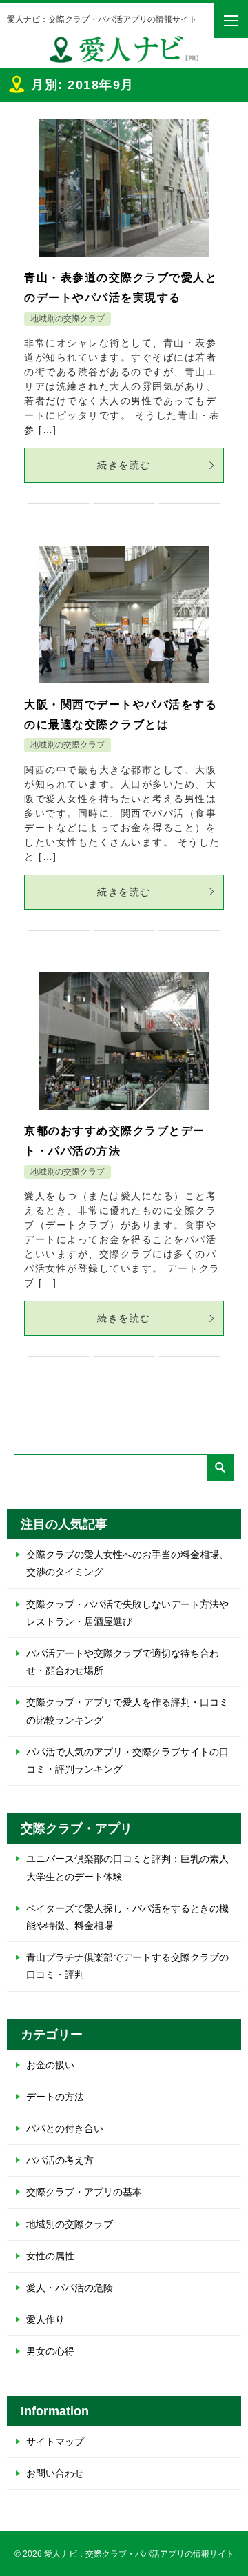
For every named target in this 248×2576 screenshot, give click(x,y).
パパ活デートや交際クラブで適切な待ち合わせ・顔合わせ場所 (123, 1662)
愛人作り (45, 2319)
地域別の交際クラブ (68, 319)
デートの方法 (55, 2097)
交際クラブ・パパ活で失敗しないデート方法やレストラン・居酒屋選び (127, 1613)
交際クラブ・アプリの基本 (84, 2192)
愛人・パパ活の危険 (70, 2288)
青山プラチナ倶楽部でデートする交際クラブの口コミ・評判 (127, 1966)
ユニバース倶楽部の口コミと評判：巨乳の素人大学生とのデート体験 (127, 1867)
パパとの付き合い (65, 2128)
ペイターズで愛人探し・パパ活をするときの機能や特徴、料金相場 (127, 1917)
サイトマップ (55, 2442)
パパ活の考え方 (60, 2160)
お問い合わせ (55, 2473)
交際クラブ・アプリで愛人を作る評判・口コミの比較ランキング (127, 1711)
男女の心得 (50, 2351)
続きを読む (124, 465)
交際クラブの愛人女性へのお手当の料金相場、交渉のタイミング (127, 1563)
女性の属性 (50, 2256)
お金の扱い (50, 2065)
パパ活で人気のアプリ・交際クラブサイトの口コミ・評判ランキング (127, 1760)
